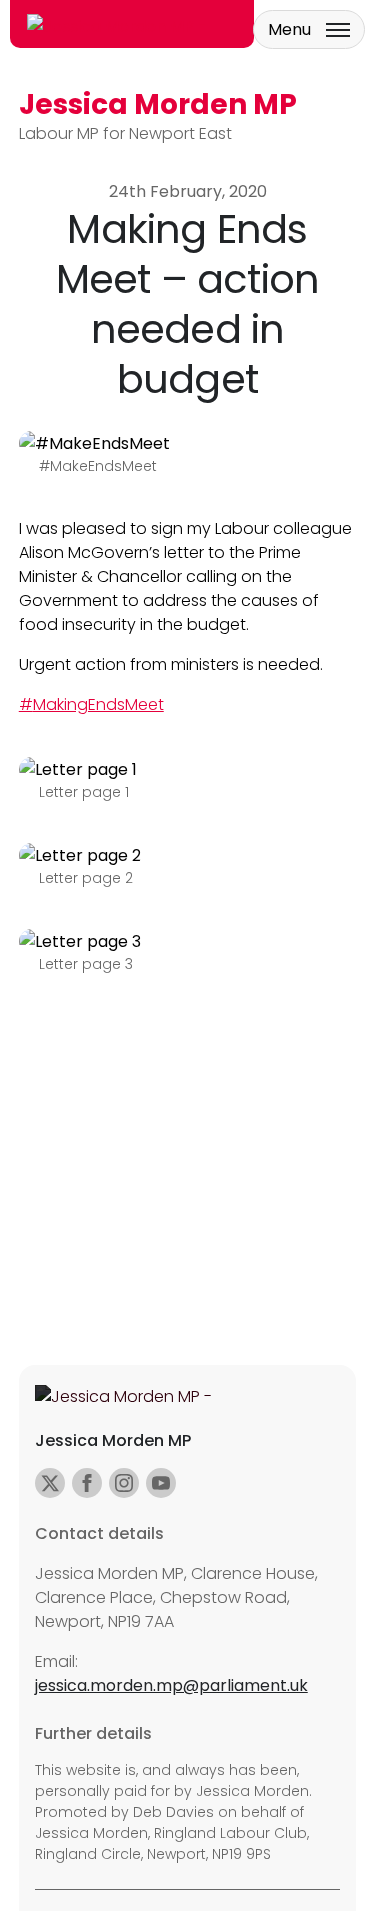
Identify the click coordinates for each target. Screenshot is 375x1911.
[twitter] (50, 1483)
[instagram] (124, 1483)
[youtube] (161, 1483)
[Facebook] (87, 1483)
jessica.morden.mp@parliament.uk (171, 1685)
